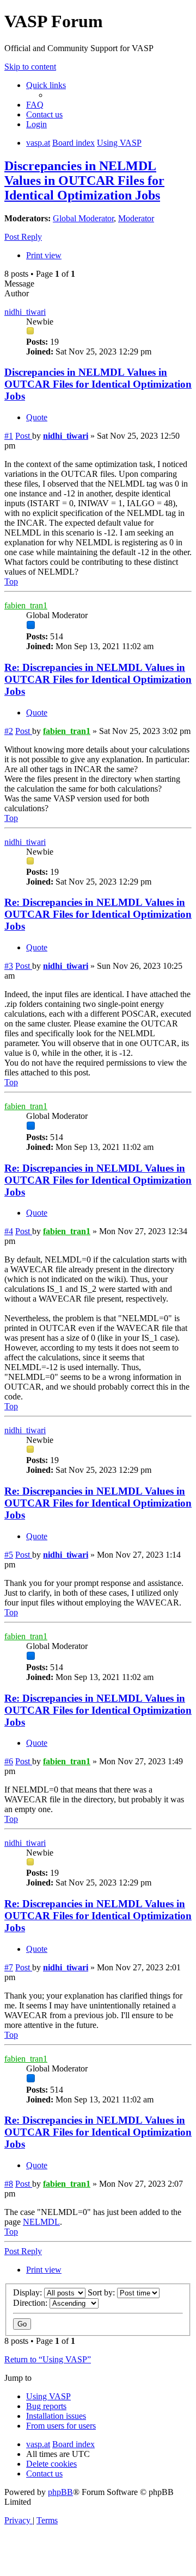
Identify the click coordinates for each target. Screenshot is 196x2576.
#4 (9, 1231)
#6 (9, 1761)
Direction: (31, 2303)
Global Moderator (83, 218)
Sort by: (102, 2292)
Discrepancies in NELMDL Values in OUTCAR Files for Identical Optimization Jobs (84, 181)
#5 (9, 1555)
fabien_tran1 (26, 605)
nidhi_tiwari (25, 312)
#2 (9, 731)
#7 (9, 1967)
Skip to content (30, 67)
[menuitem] (35, 105)
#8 (9, 2184)
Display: (29, 2292)
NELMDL (41, 2222)
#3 (9, 966)
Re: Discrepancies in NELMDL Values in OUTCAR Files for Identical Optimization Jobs (98, 679)
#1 (9, 436)
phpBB (60, 2492)
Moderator (136, 218)
